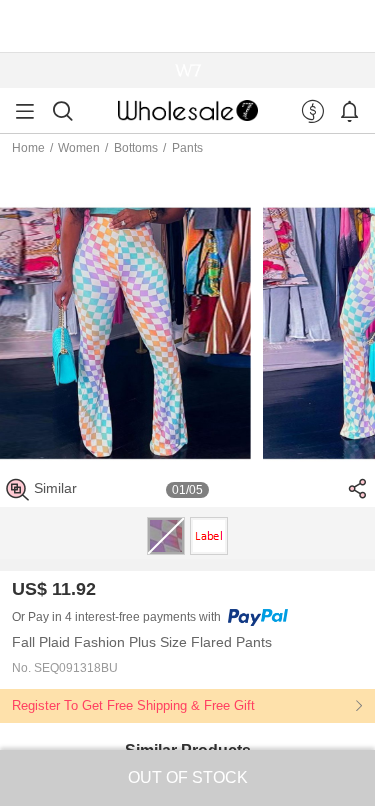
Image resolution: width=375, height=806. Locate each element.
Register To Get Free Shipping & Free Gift (133, 705)
